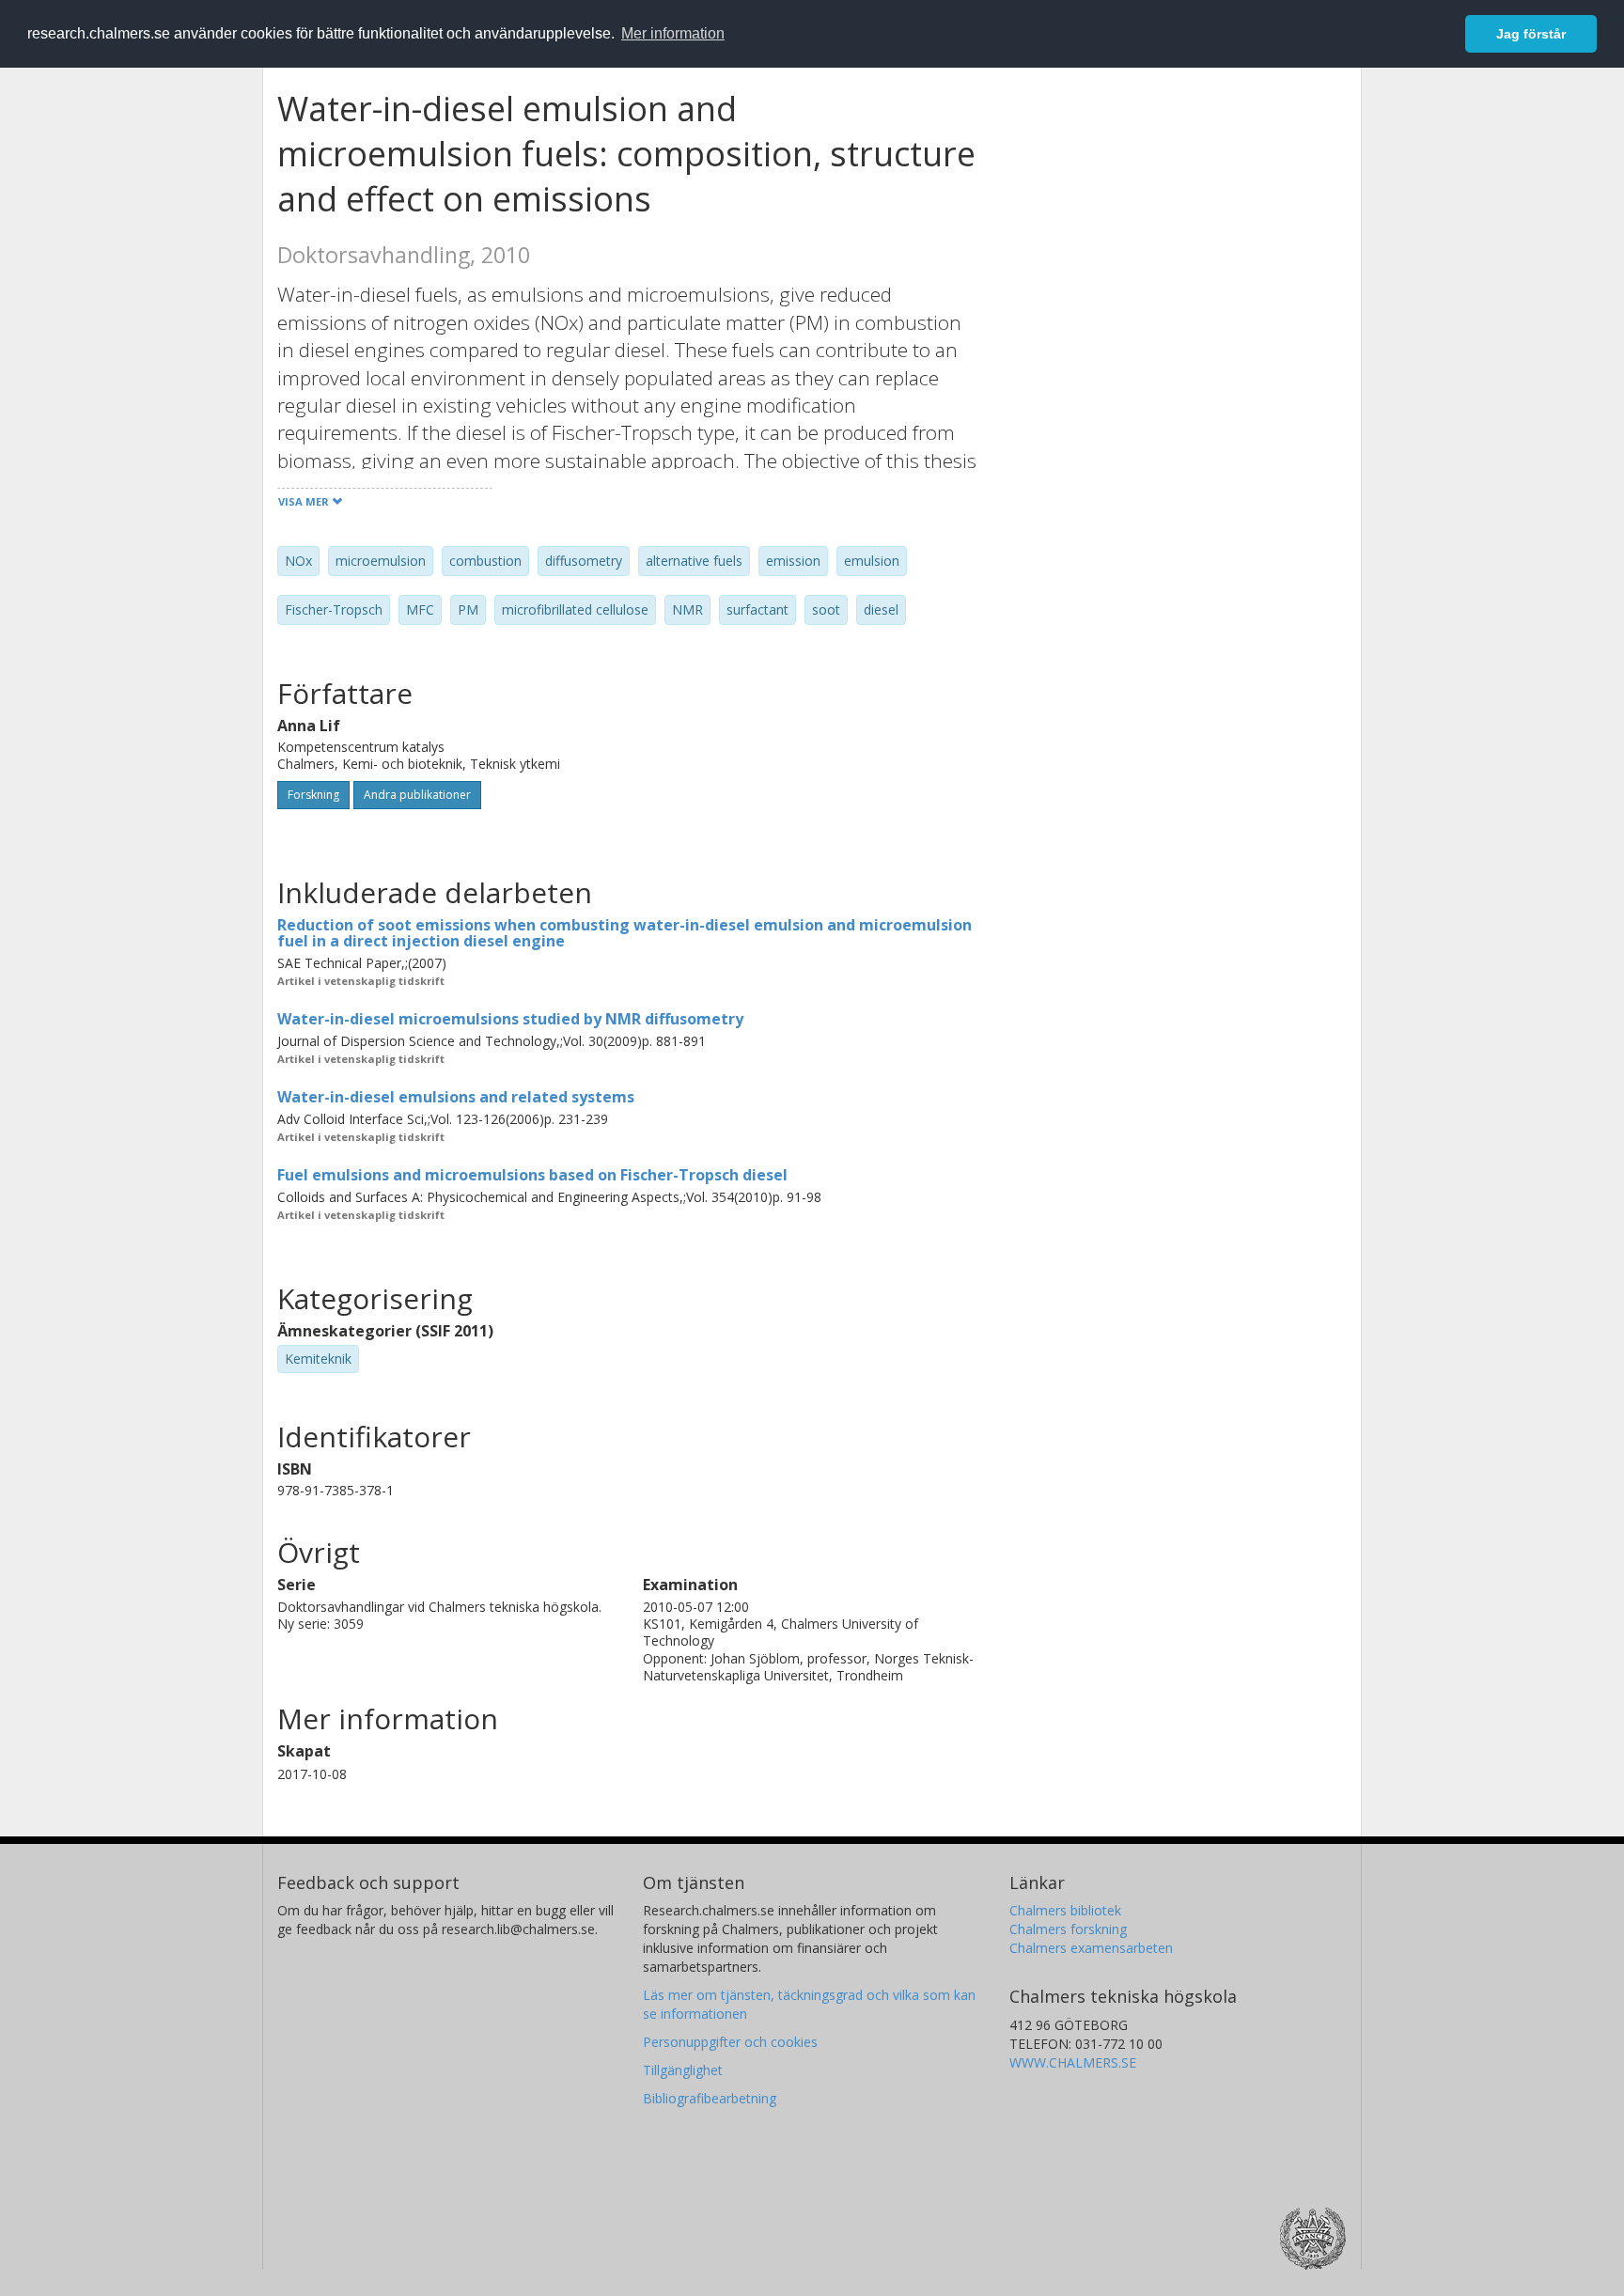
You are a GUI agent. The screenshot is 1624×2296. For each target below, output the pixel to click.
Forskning (313, 795)
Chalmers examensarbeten (1091, 1948)
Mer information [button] (673, 33)
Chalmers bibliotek (1065, 1910)
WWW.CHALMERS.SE (1073, 2062)
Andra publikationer (417, 795)
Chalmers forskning (1068, 1929)
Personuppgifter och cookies (730, 2042)
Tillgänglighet (683, 2070)
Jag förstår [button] (1531, 34)
